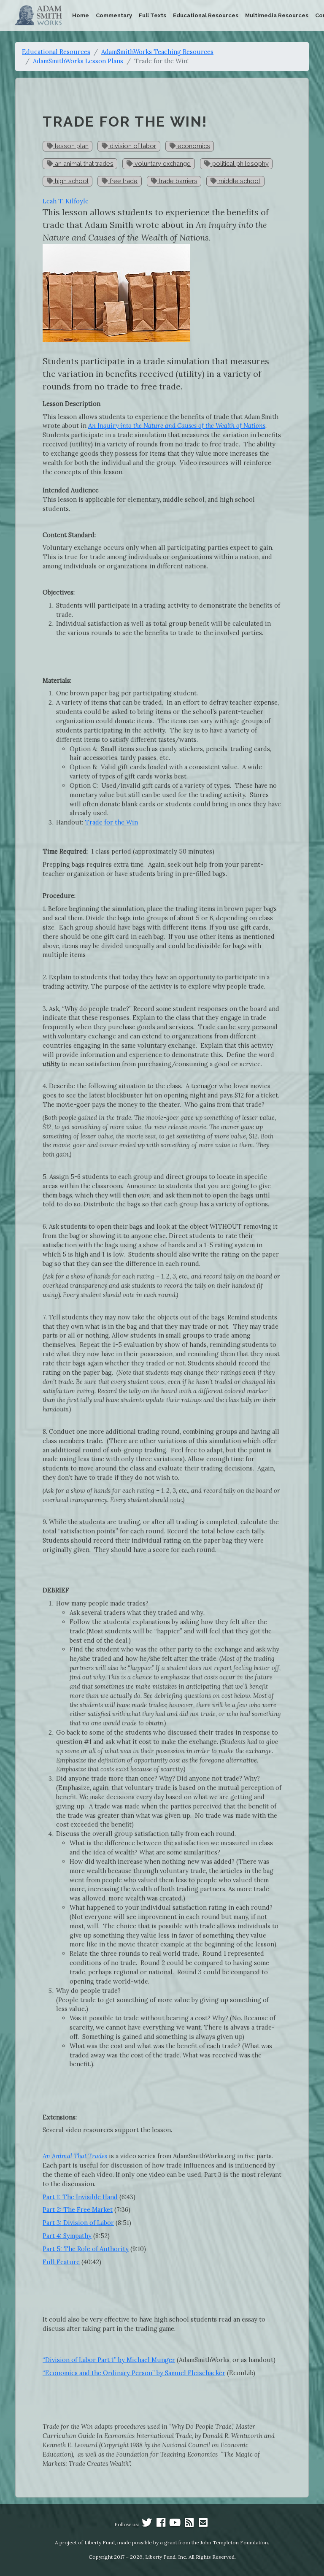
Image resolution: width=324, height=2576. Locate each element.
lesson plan (71, 146)
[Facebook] (161, 2524)
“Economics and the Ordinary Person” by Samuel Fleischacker (134, 2373)
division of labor (132, 146)
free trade (123, 181)
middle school (239, 181)
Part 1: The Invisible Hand (80, 2197)
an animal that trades (83, 164)
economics (193, 146)
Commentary (114, 15)
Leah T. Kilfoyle (66, 201)
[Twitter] (147, 2524)
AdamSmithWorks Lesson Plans (78, 61)
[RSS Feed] (189, 2524)
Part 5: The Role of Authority (86, 2249)
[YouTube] (175, 2524)
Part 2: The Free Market (78, 2210)
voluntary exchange (162, 164)
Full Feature (61, 2262)
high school (71, 181)
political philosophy (240, 164)
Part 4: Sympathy (67, 2236)
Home (81, 15)
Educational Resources (206, 15)
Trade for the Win (111, 822)
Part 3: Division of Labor (78, 2223)
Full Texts (153, 15)
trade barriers (177, 181)
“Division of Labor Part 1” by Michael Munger (109, 2360)
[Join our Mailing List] (203, 2524)
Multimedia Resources (277, 15)
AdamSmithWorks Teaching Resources (157, 52)
